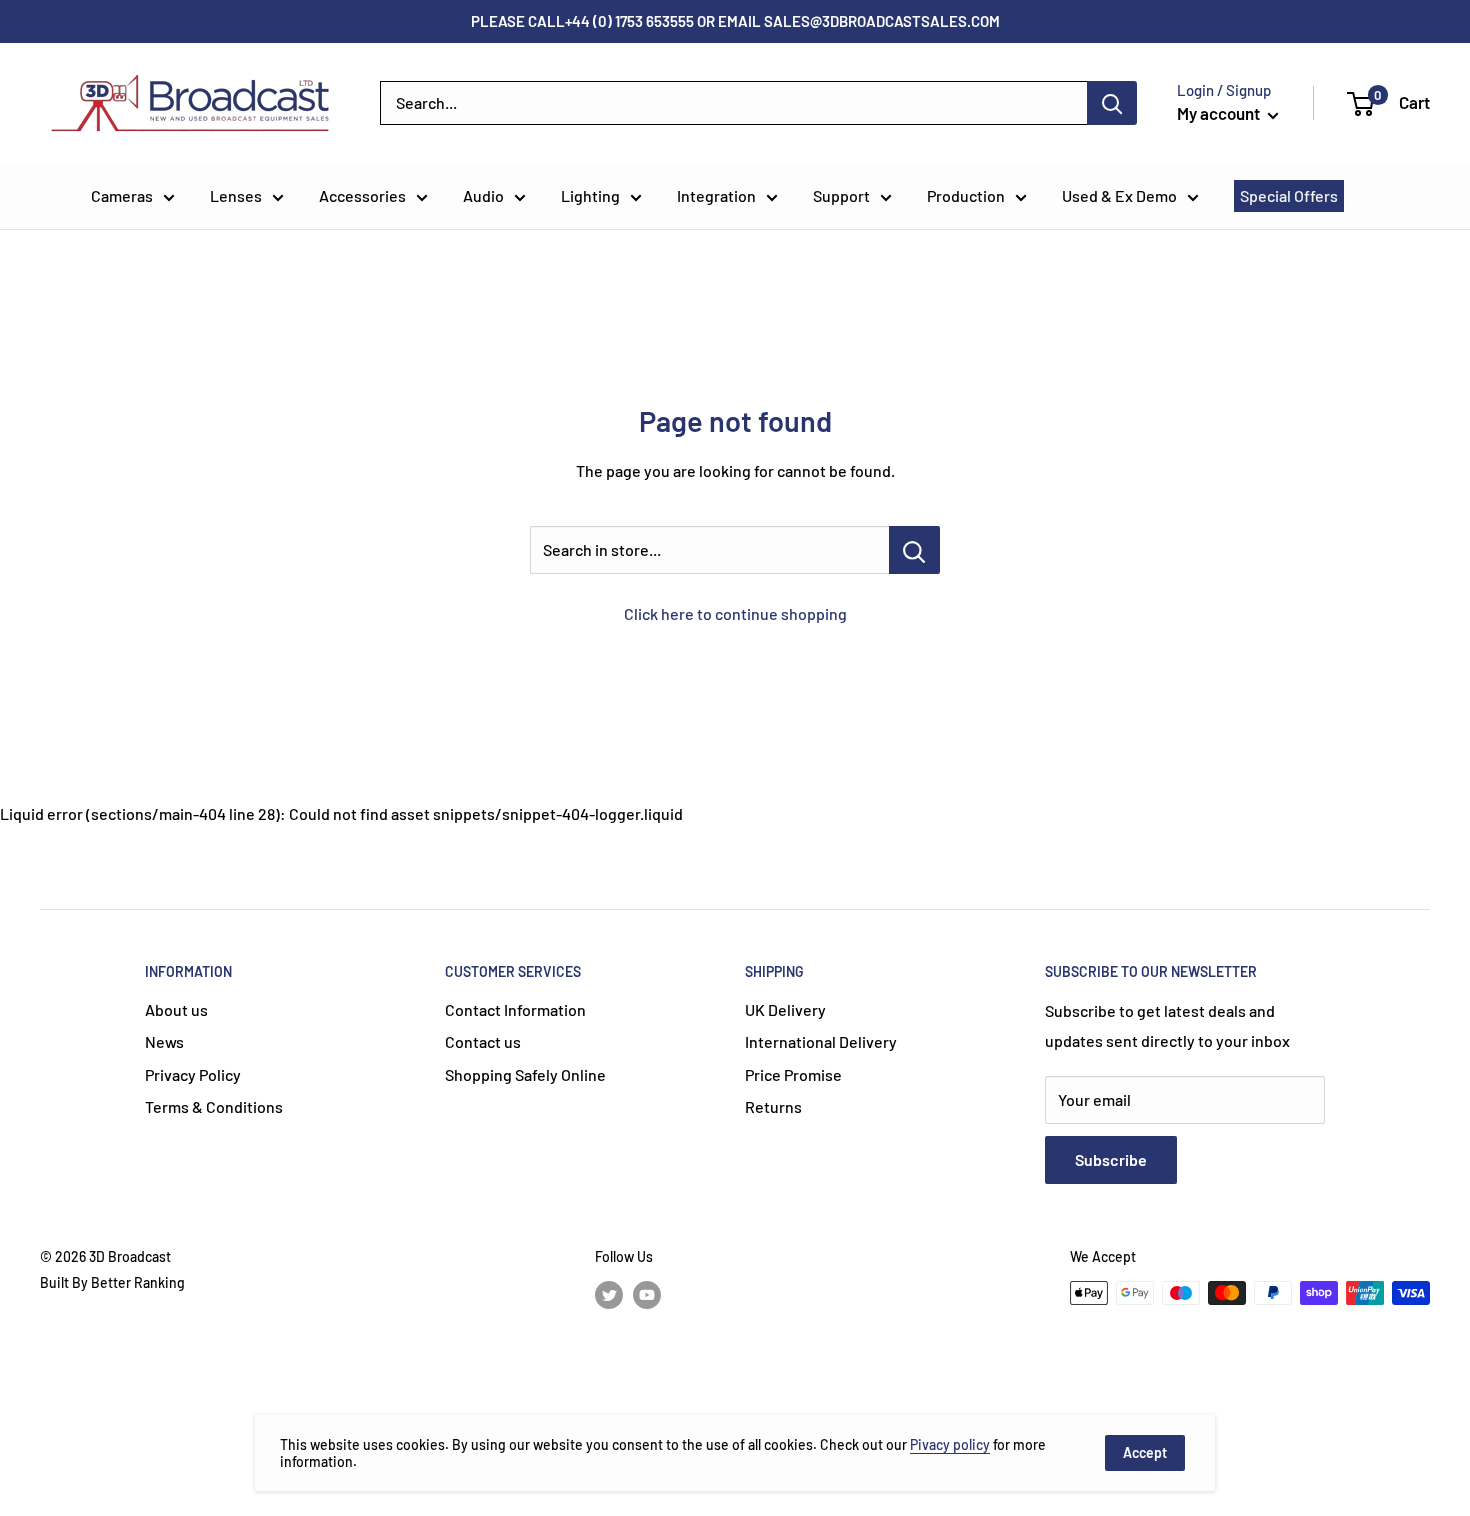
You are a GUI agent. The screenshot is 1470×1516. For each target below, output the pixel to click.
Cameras (122, 195)
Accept (1145, 1452)
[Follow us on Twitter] (609, 1295)
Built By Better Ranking (112, 1282)
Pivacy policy (950, 1444)
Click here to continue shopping (735, 613)
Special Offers (1289, 195)
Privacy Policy (193, 1074)
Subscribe (1111, 1159)
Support (841, 195)
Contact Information (515, 1009)
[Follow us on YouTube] (647, 1295)
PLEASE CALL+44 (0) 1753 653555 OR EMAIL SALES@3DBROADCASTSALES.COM (735, 21)
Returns (773, 1106)
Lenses (236, 195)
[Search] (1112, 103)
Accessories (362, 195)
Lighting (590, 195)
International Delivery (821, 1041)
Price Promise (793, 1074)
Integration (716, 195)
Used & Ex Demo (1119, 195)
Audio (483, 195)
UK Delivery (785, 1009)
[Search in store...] (914, 550)
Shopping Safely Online (525, 1074)
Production (966, 195)
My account (1220, 113)
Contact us (483, 1041)
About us (176, 1009)
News (164, 1041)
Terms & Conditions (214, 1106)
